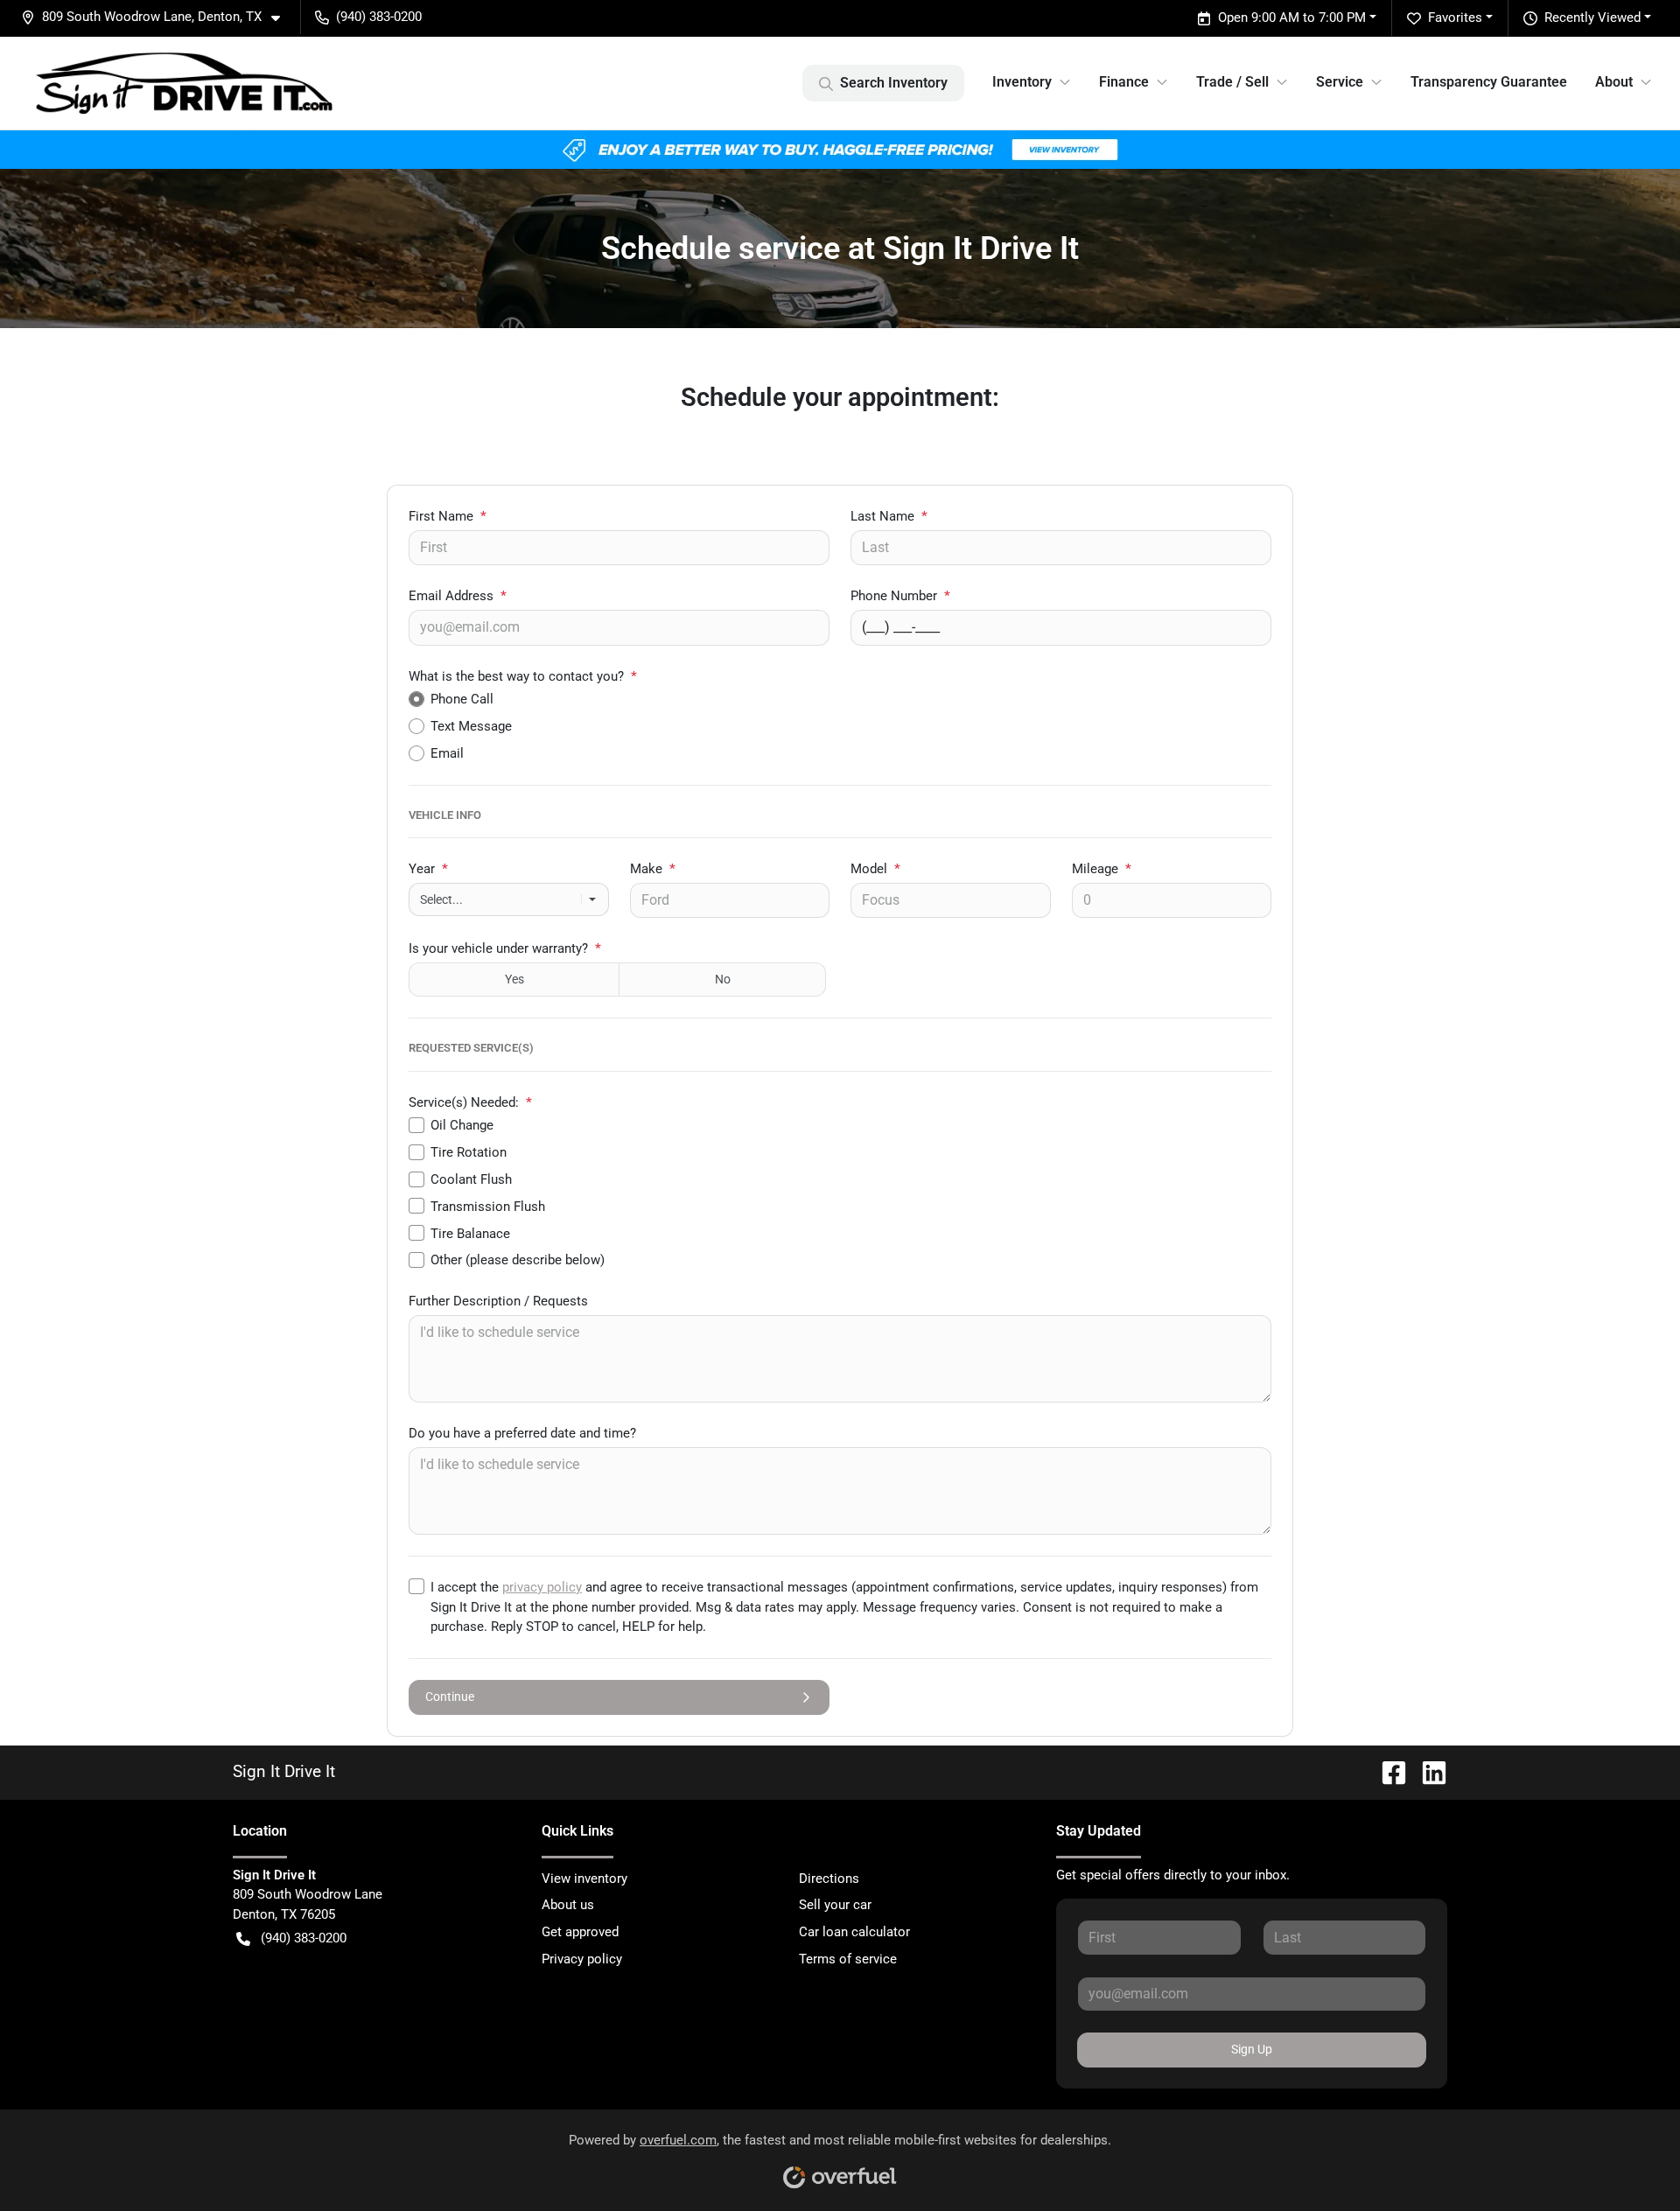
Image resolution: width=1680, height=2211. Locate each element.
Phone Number (900, 596)
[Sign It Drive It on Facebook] (1387, 1771)
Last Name (889, 516)
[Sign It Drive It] (185, 83)
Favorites (1455, 17)
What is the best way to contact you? (523, 676)
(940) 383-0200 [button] (379, 17)
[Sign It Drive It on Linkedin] (1427, 1771)
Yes (514, 979)
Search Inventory (894, 83)
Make (653, 869)
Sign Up (1252, 2049)
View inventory (584, 1879)
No (723, 979)
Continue (450, 1697)
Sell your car (835, 1905)
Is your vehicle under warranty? (505, 948)
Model (875, 869)
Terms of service (848, 1959)
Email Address (458, 596)
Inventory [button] (1022, 82)
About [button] (1614, 82)
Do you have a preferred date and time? (522, 1433)
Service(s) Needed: (470, 1102)
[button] (157, 17)
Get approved (580, 1932)
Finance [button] (1124, 82)
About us (568, 1905)
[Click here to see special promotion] (840, 149)
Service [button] (1340, 82)
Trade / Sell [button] (1232, 82)
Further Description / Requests (498, 1301)
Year (428, 869)
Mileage (1102, 869)
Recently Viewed (1592, 17)
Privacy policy (582, 1959)
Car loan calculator (854, 1932)
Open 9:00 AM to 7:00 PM (1292, 17)
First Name (448, 516)
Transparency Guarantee (1489, 82)
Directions (829, 1879)
